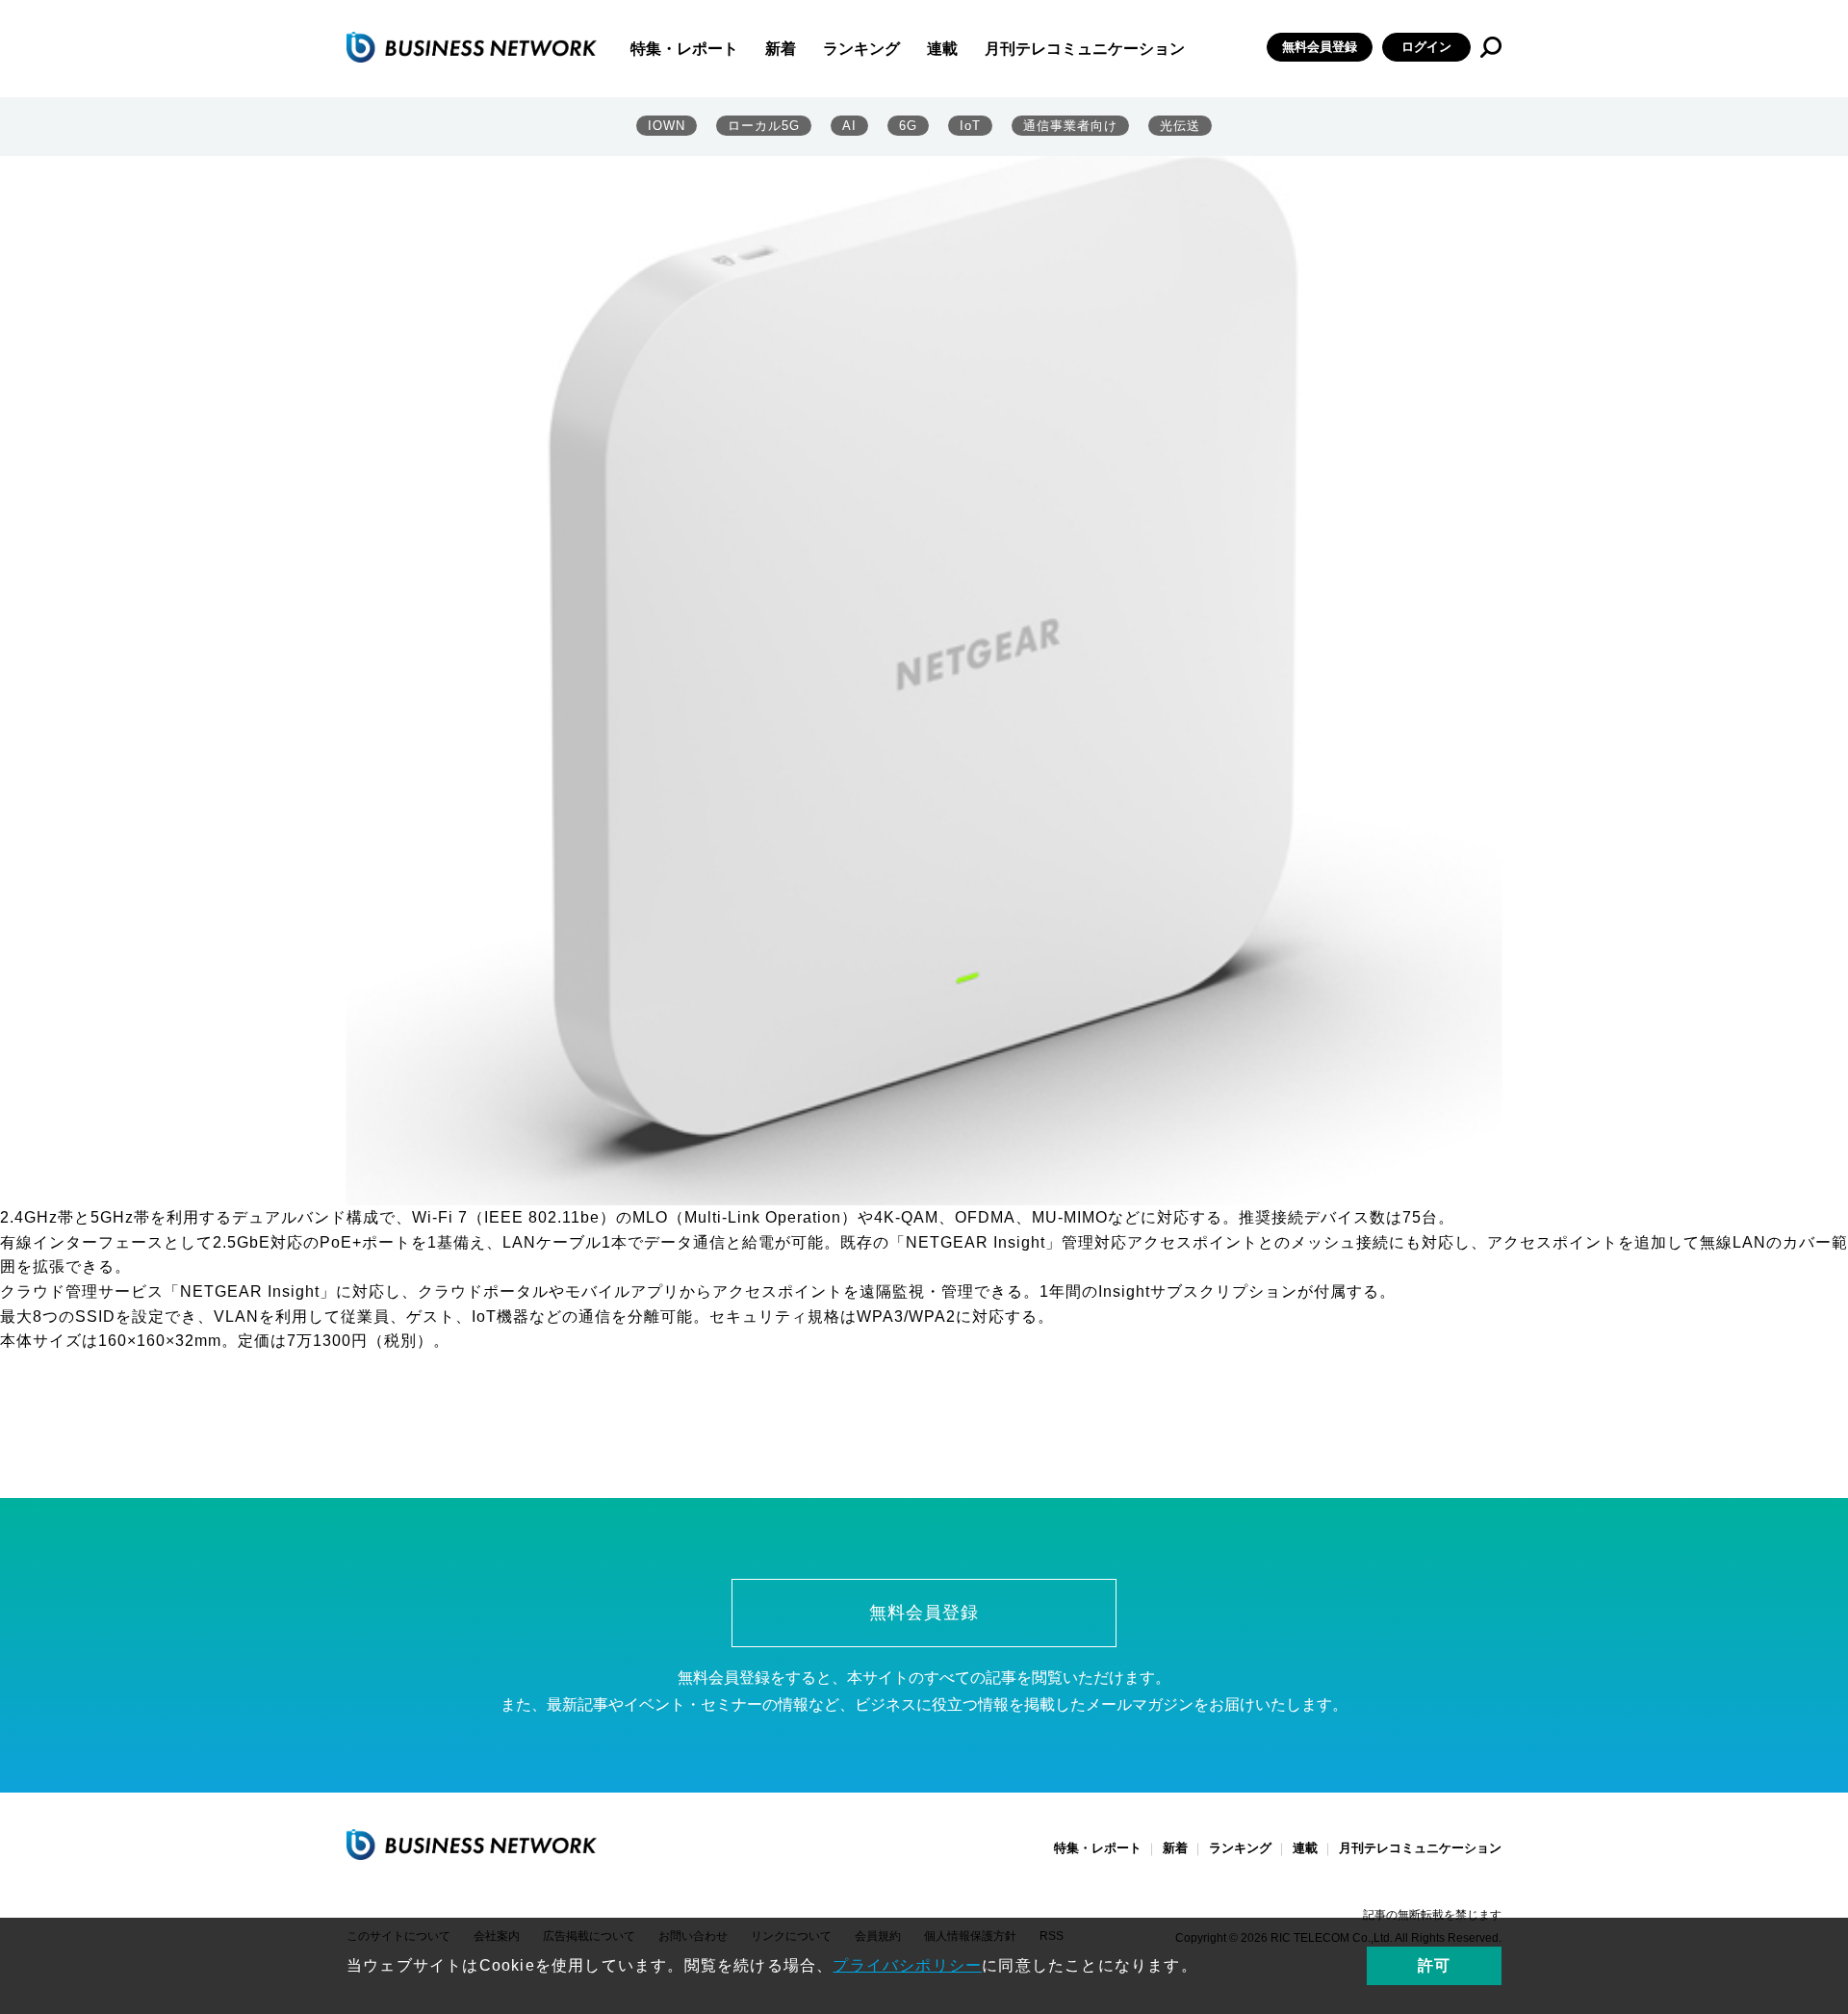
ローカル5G (764, 126)
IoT (970, 126)
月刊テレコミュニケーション (1085, 49)
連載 (942, 49)
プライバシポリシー (907, 1965)
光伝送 (1180, 126)
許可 (1434, 1965)
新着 (781, 49)
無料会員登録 (1320, 47)
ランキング (861, 49)
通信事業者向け (1070, 126)
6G (908, 126)
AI (849, 126)
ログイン (1426, 47)
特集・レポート (684, 49)
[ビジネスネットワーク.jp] (472, 47)
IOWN (667, 126)
